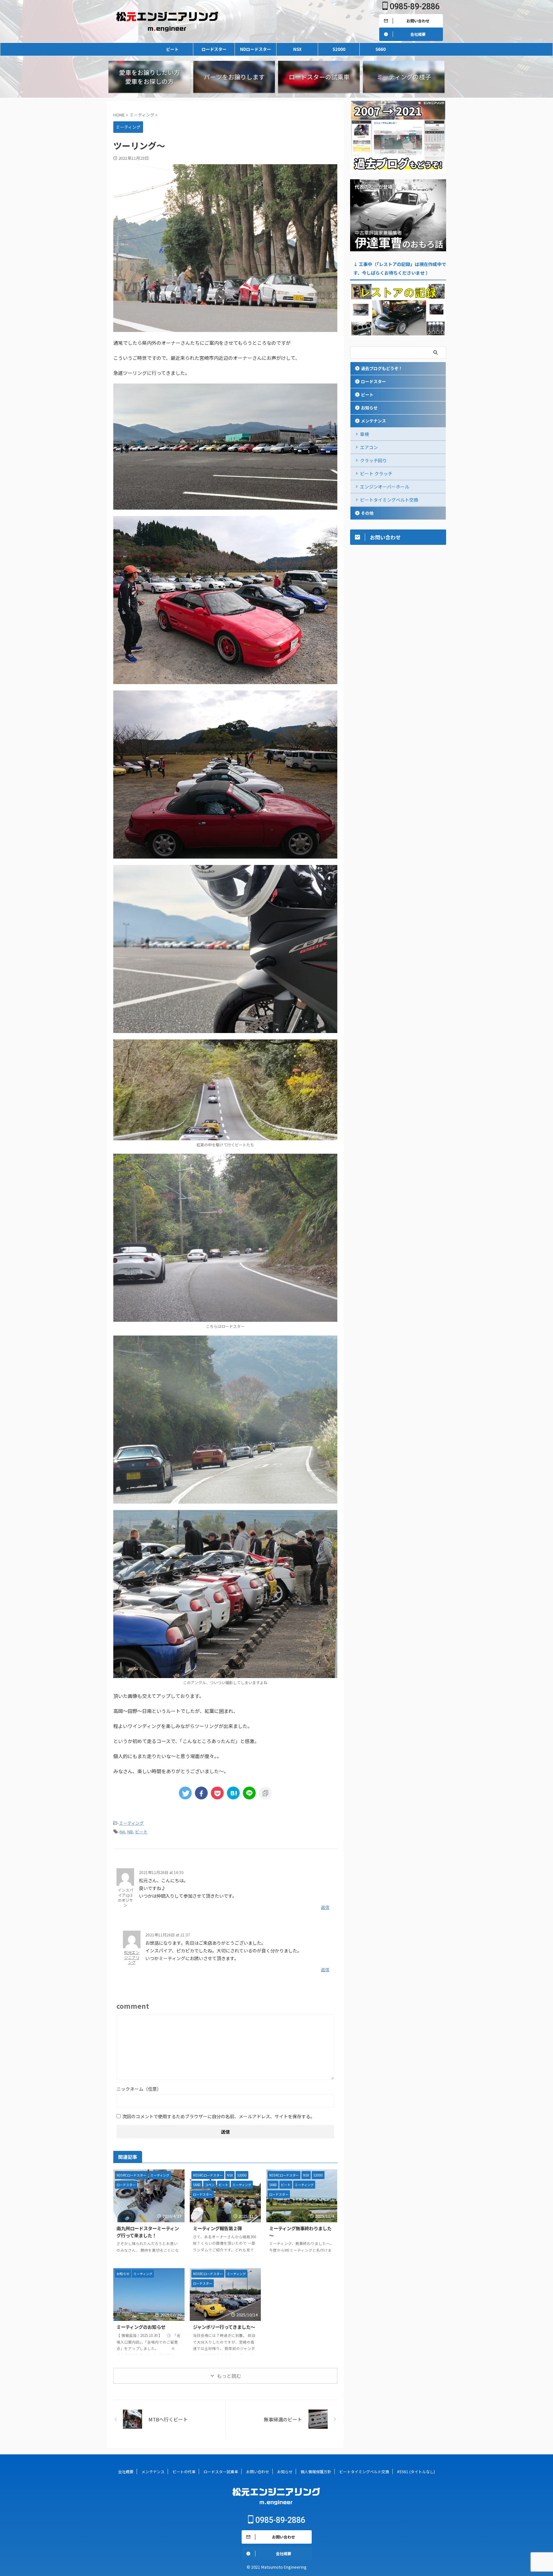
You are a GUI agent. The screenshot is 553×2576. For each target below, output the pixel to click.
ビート (172, 49)
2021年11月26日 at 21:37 (168, 1935)
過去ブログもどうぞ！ (382, 368)
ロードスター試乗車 (221, 2471)
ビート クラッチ (376, 473)
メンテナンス (373, 421)
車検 (365, 434)
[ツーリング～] (233, 1793)
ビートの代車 (184, 2471)
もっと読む (229, 2376)
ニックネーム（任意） (139, 2089)
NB (130, 1832)
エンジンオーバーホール (385, 487)
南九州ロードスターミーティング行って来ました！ (148, 2232)
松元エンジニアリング (132, 1957)
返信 (325, 1907)
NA (122, 1832)
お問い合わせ (258, 2471)
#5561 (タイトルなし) (416, 2471)
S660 (381, 49)
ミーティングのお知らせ (141, 2327)
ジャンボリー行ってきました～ (224, 2327)
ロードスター (214, 49)
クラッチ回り (373, 460)
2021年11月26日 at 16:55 (161, 1872)
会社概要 (126, 2471)
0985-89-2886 (414, 7)
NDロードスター (256, 49)
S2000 (339, 49)
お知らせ (369, 408)
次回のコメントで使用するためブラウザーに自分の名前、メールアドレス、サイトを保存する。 (219, 2116)
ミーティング (131, 1823)
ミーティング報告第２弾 (217, 2228)
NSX (297, 49)
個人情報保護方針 (316, 2471)
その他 (367, 513)
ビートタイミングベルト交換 (389, 500)
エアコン (369, 447)
